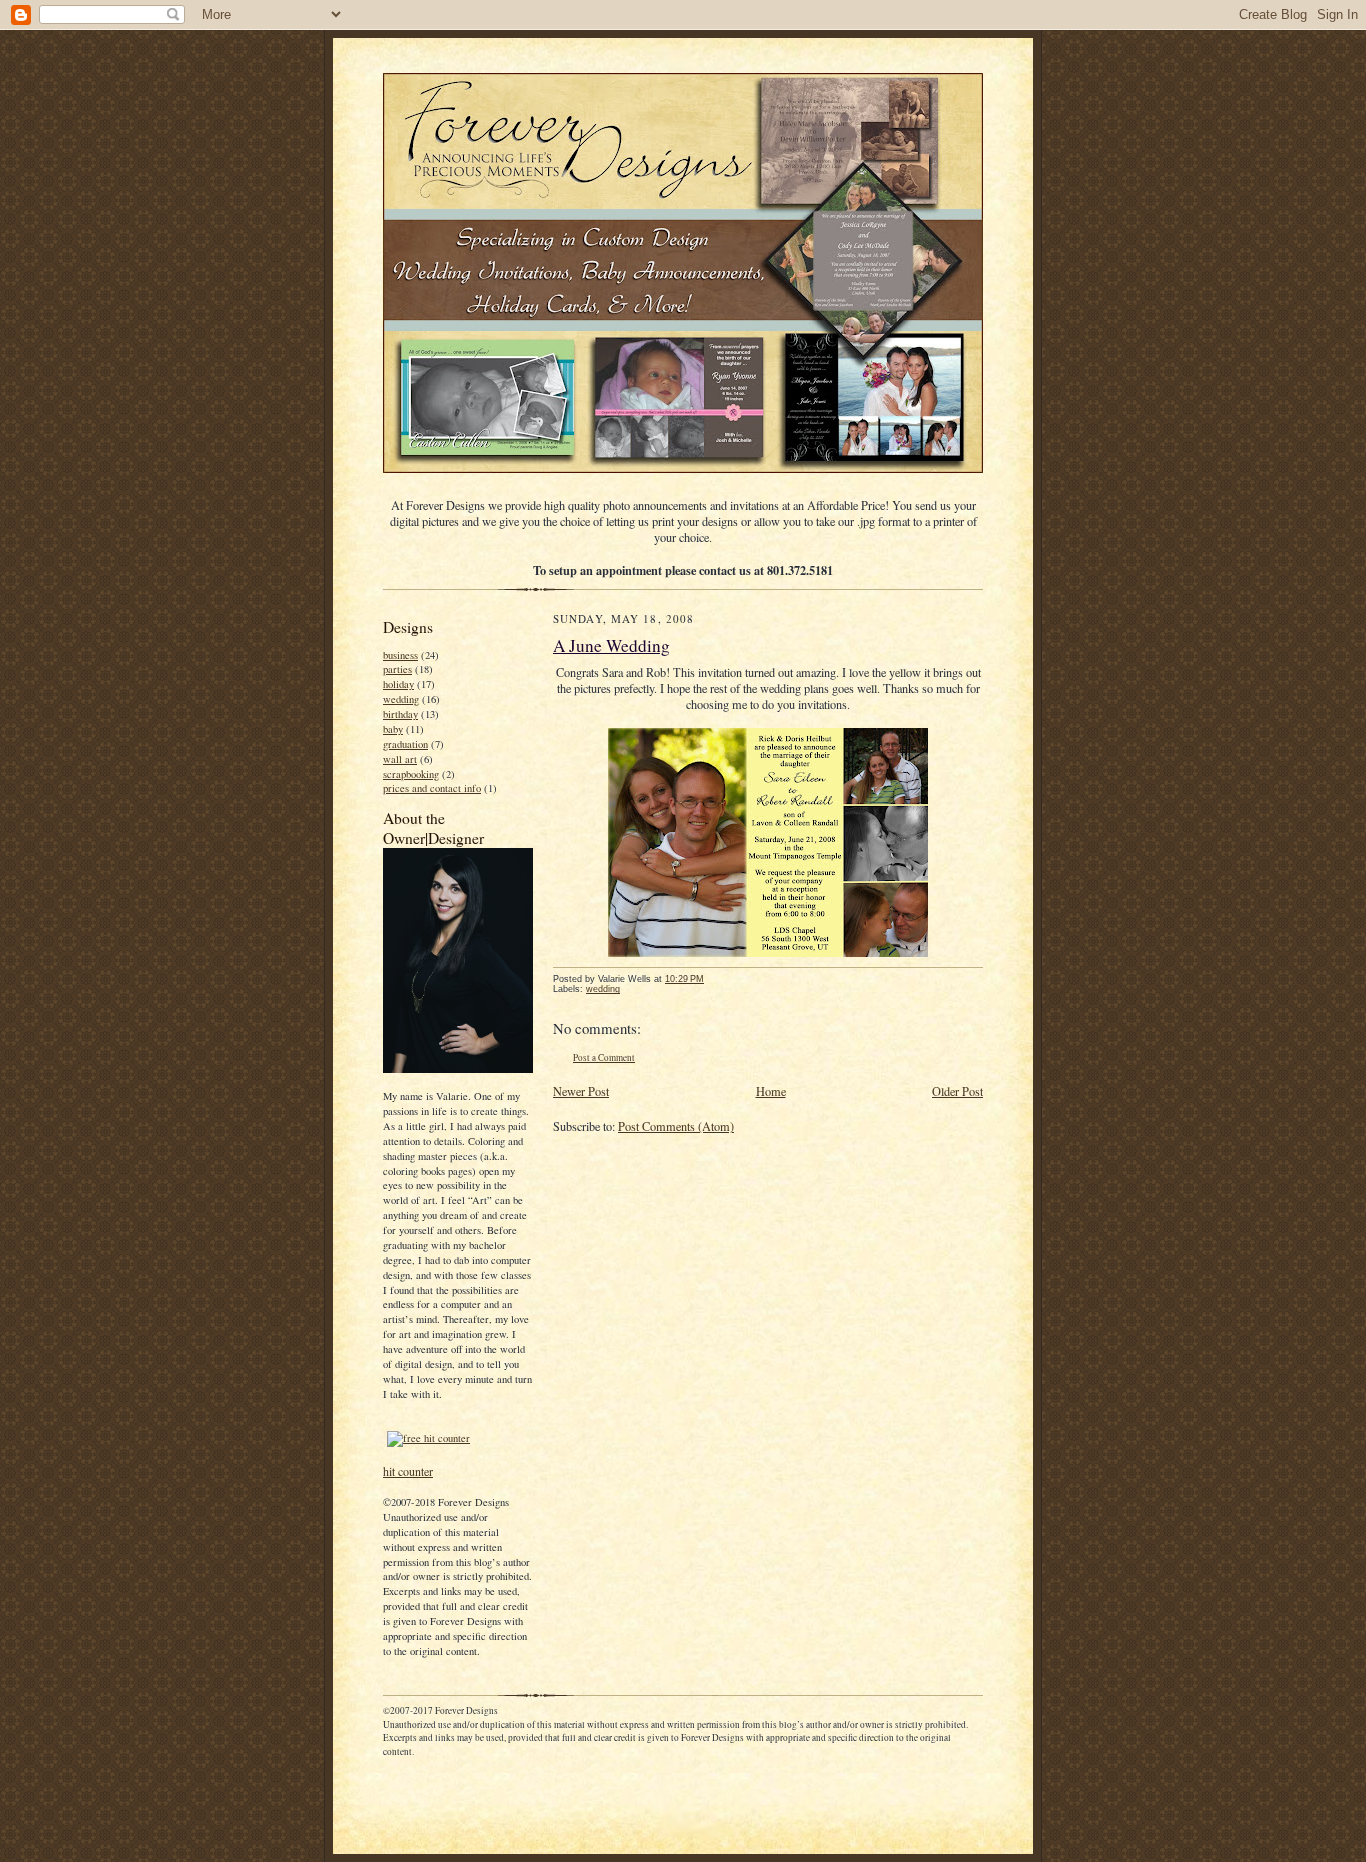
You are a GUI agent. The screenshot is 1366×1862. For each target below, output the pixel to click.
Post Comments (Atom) (676, 1126)
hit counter (408, 1471)
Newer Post (581, 1091)
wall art (400, 759)
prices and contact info (432, 788)
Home (771, 1091)
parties (397, 669)
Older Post (957, 1091)
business (400, 655)
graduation (405, 744)
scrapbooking (411, 774)
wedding (401, 699)
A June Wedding (611, 645)
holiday (398, 684)
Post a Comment (604, 1057)
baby (393, 729)
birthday (400, 714)
